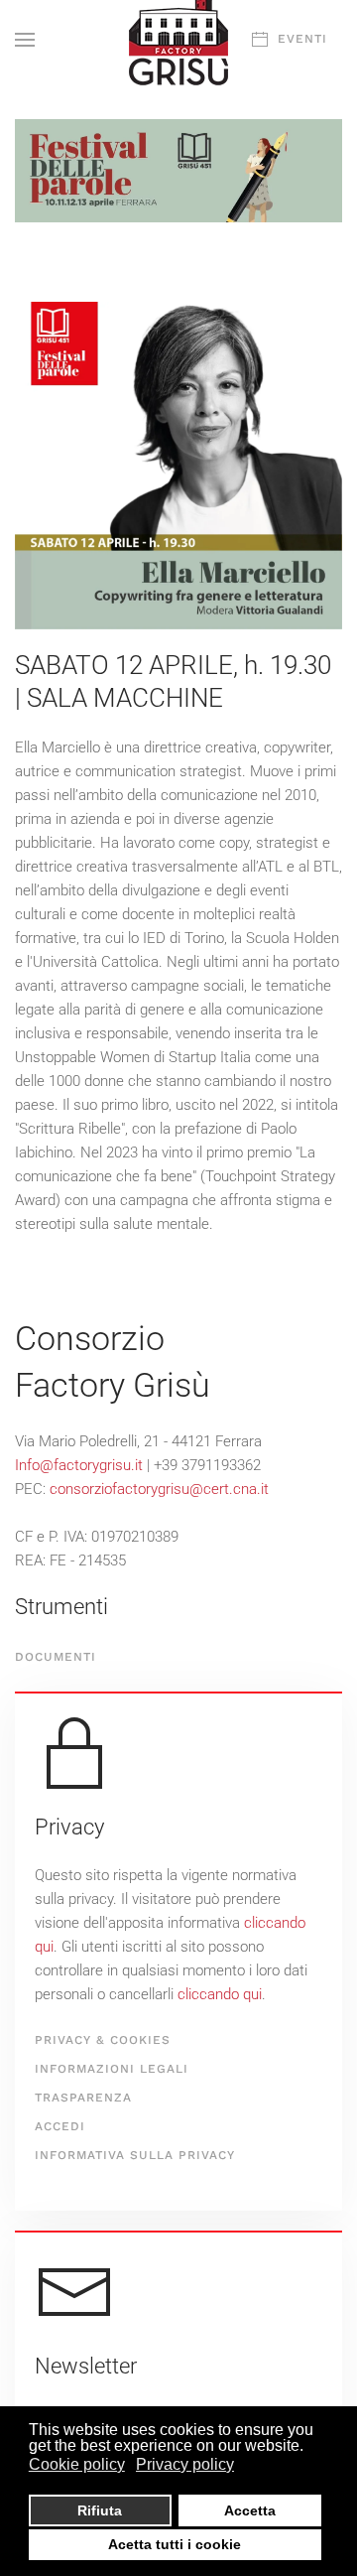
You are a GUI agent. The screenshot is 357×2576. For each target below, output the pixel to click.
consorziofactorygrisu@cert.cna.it (159, 1489)
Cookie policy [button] (77, 2464)
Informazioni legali (112, 2069)
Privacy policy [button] (185, 2464)
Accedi (60, 2126)
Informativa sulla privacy (135, 2155)
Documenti (56, 1657)
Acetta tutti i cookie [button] (175, 2544)
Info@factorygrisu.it (79, 1465)
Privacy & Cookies (103, 2040)
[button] (25, 40)
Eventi (302, 39)
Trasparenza (83, 2098)
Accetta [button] (250, 2510)
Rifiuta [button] (100, 2510)
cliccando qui (220, 1994)
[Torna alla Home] (178, 40)
